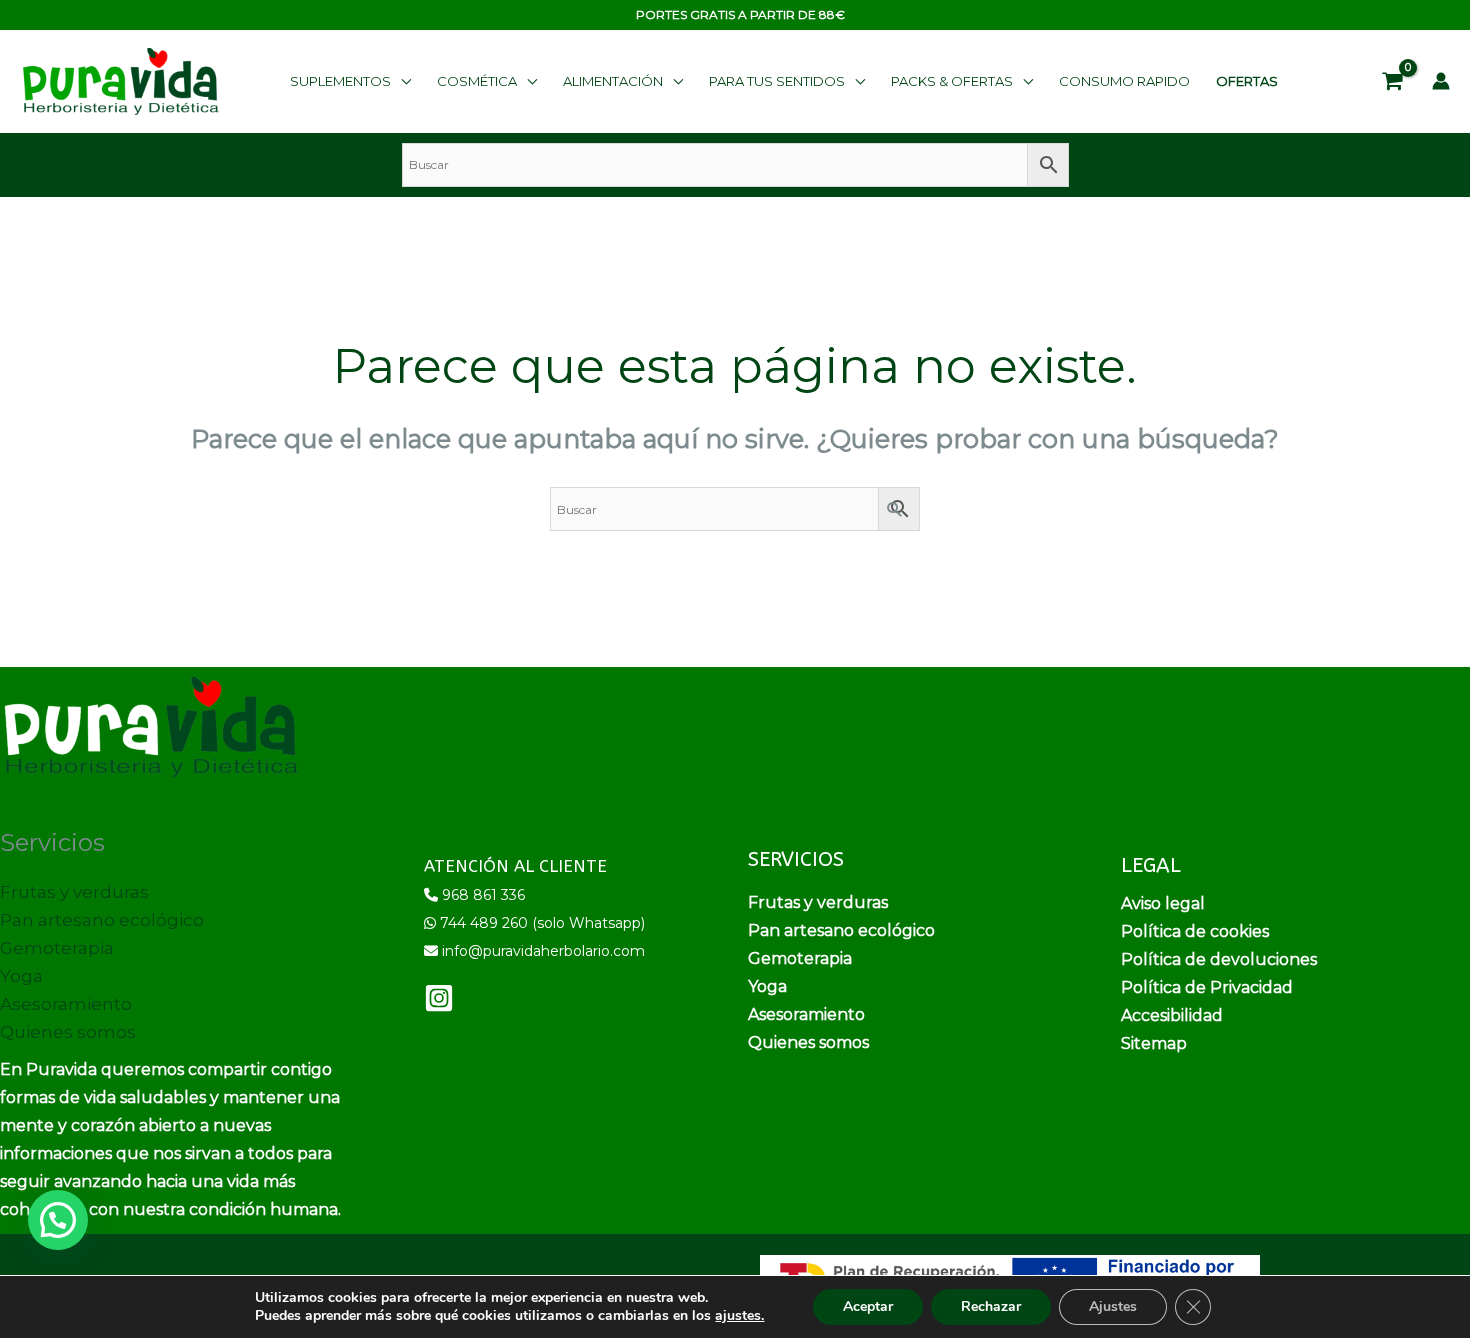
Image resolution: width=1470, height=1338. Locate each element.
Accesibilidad (1172, 1015)
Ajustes (1113, 1306)
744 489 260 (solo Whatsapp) (542, 923)
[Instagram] (439, 998)
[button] (350, 81)
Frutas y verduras (74, 892)
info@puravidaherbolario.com (543, 951)
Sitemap (1154, 1043)
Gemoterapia (57, 948)
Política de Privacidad (1207, 987)
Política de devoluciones (1219, 959)
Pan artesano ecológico (102, 920)
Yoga (21, 976)
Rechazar (991, 1306)
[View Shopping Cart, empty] (1392, 81)
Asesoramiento (66, 1004)
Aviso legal (1163, 903)
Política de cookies (1195, 931)
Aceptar (868, 1306)
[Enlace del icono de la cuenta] (1441, 81)
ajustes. (739, 1316)
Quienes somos (68, 1032)
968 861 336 (483, 895)
